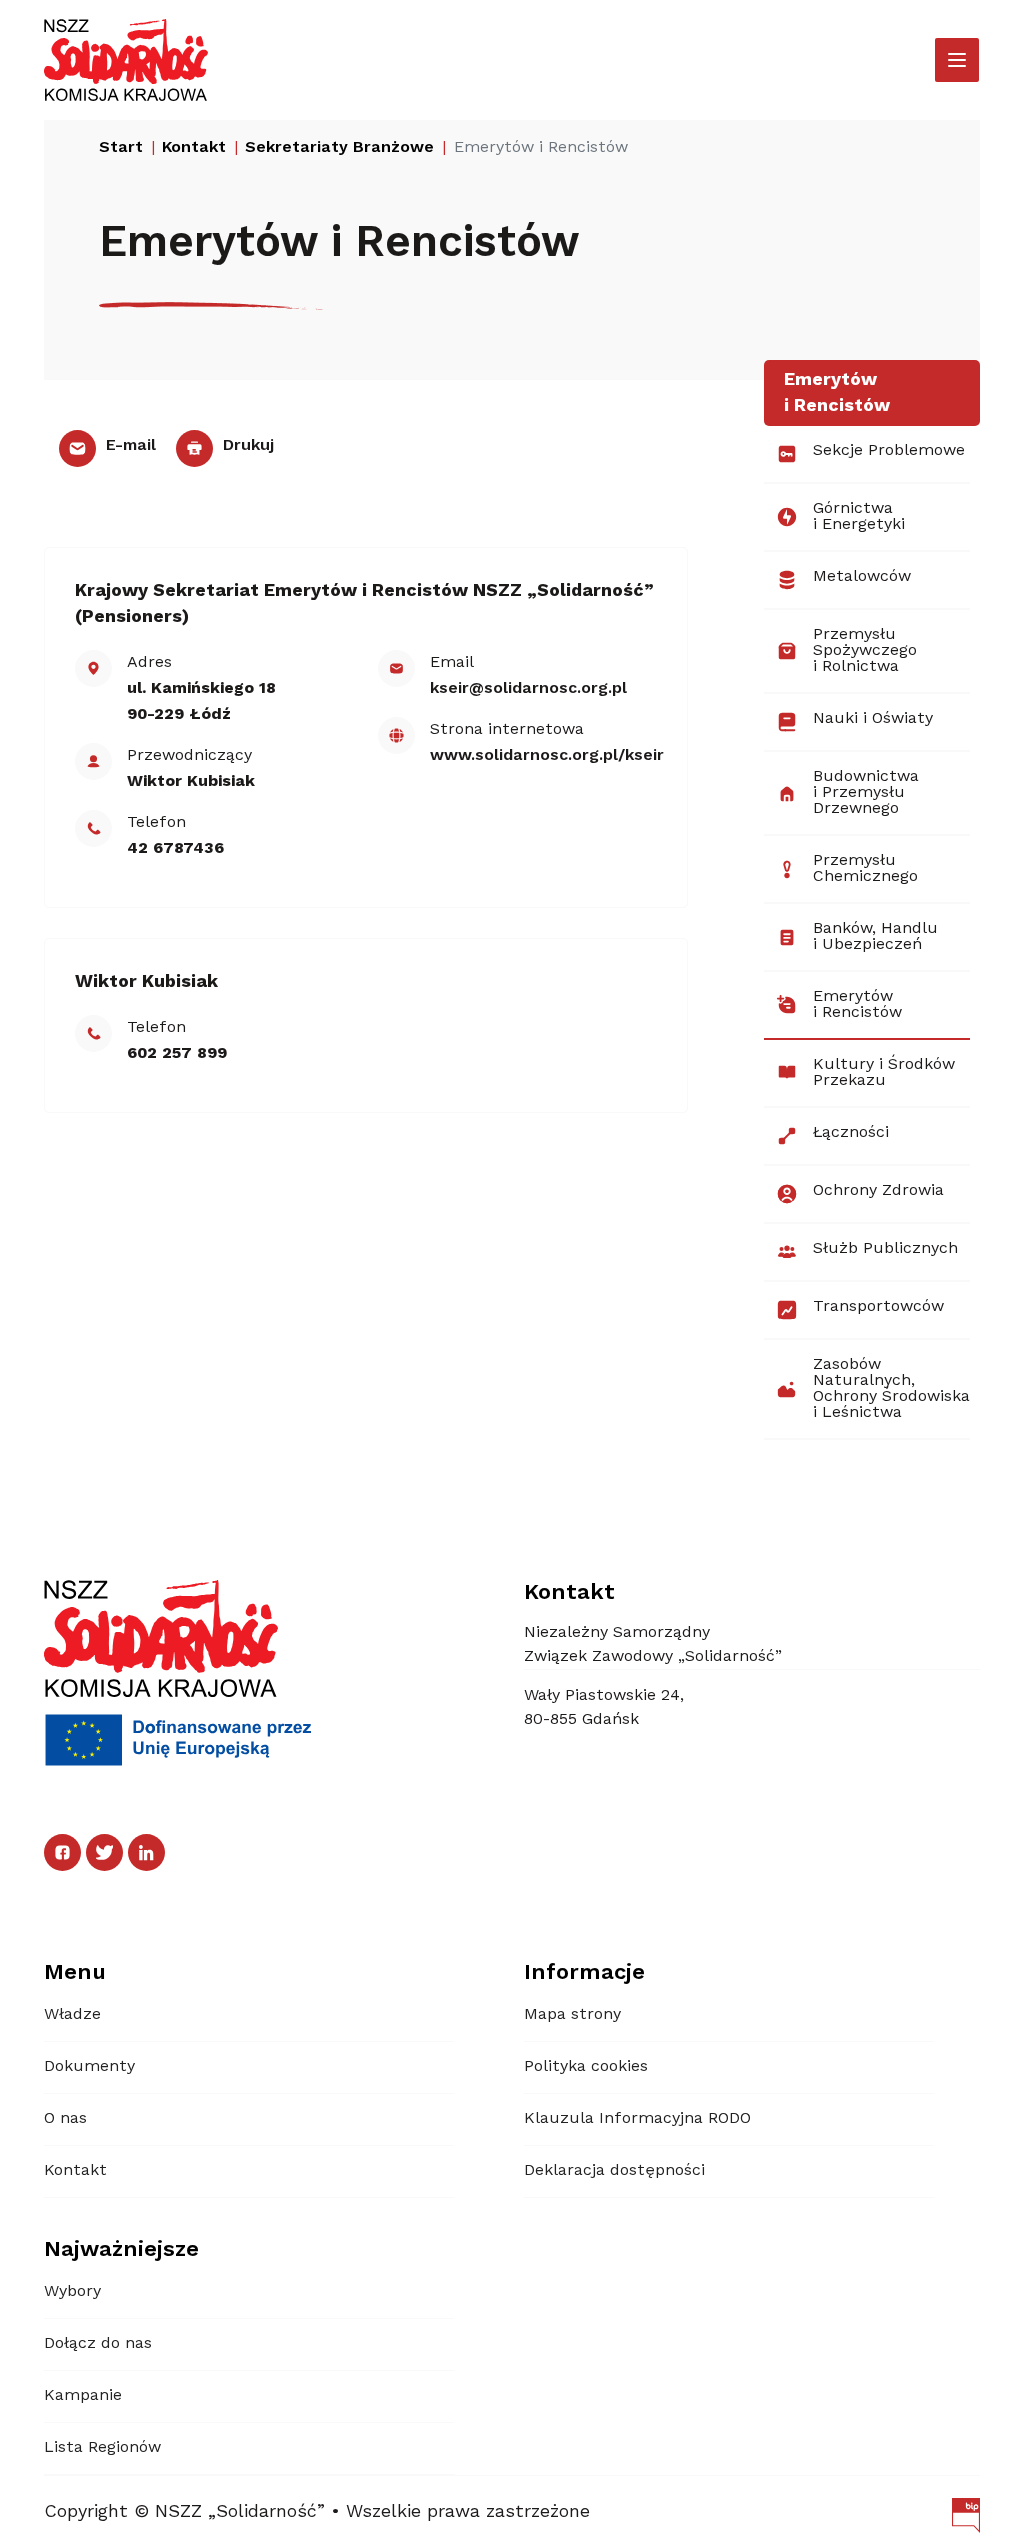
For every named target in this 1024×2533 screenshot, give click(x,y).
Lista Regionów (102, 2448)
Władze (72, 2015)
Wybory (72, 2292)
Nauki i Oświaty (873, 719)
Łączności (851, 1133)
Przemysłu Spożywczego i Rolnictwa (865, 651)
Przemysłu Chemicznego (865, 869)
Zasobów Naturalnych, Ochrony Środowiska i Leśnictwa (891, 1389)
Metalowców (862, 577)
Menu (75, 1973)
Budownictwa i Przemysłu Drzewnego (866, 793)
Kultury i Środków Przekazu (884, 1073)
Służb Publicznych (885, 1249)
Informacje (584, 1973)
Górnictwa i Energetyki (859, 517)
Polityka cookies (586, 2067)
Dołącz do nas (98, 2344)
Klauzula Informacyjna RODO (637, 2119)
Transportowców (878, 1307)
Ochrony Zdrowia (878, 1191)
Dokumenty (89, 2067)
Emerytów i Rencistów (857, 1005)
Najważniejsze (121, 2250)
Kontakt (75, 2171)
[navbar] (957, 60)
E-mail (128, 446)
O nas (65, 2119)
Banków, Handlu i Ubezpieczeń (875, 937)
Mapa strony (572, 2015)
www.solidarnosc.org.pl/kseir (547, 756)
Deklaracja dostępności (614, 2171)
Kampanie (83, 2396)
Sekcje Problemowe (889, 451)
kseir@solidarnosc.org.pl (528, 689)
